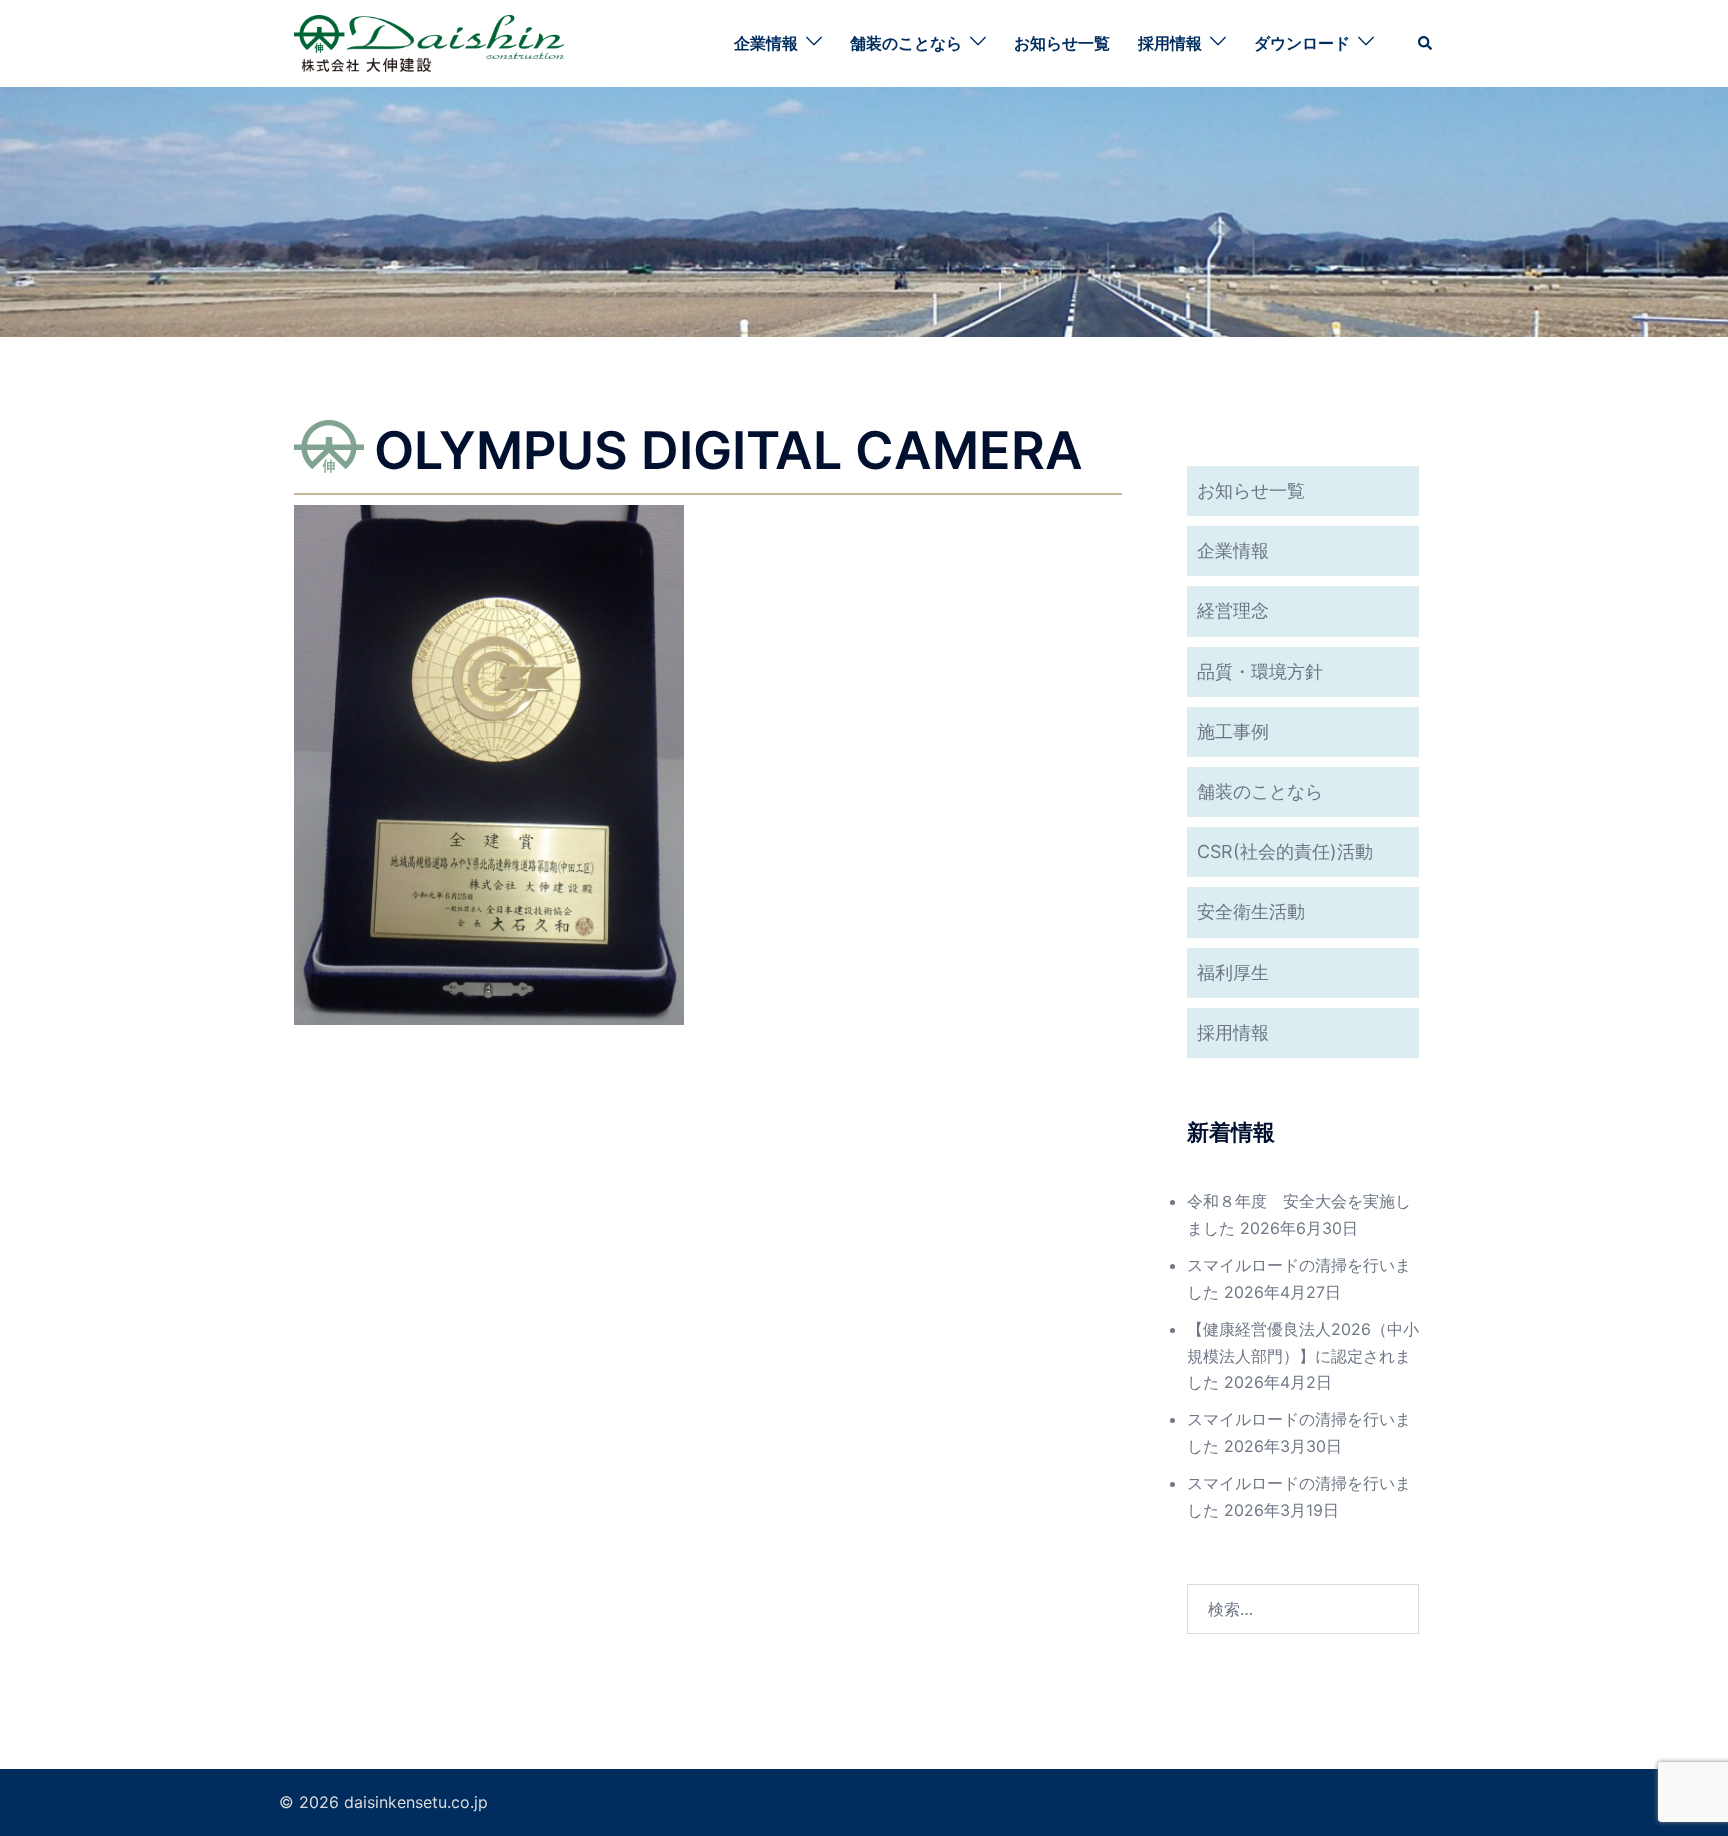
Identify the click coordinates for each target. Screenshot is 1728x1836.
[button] (1426, 43)
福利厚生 (1233, 972)
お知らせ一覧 (1062, 43)
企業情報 (766, 43)
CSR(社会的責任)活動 (1285, 851)
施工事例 (1233, 731)
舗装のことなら (906, 43)
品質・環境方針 (1260, 671)
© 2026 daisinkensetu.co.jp (383, 1802)
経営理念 (1233, 610)
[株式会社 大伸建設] (429, 42)
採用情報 (1170, 43)
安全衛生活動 (1251, 911)
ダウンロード (1302, 43)
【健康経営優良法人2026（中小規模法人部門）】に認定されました (1303, 1356)
